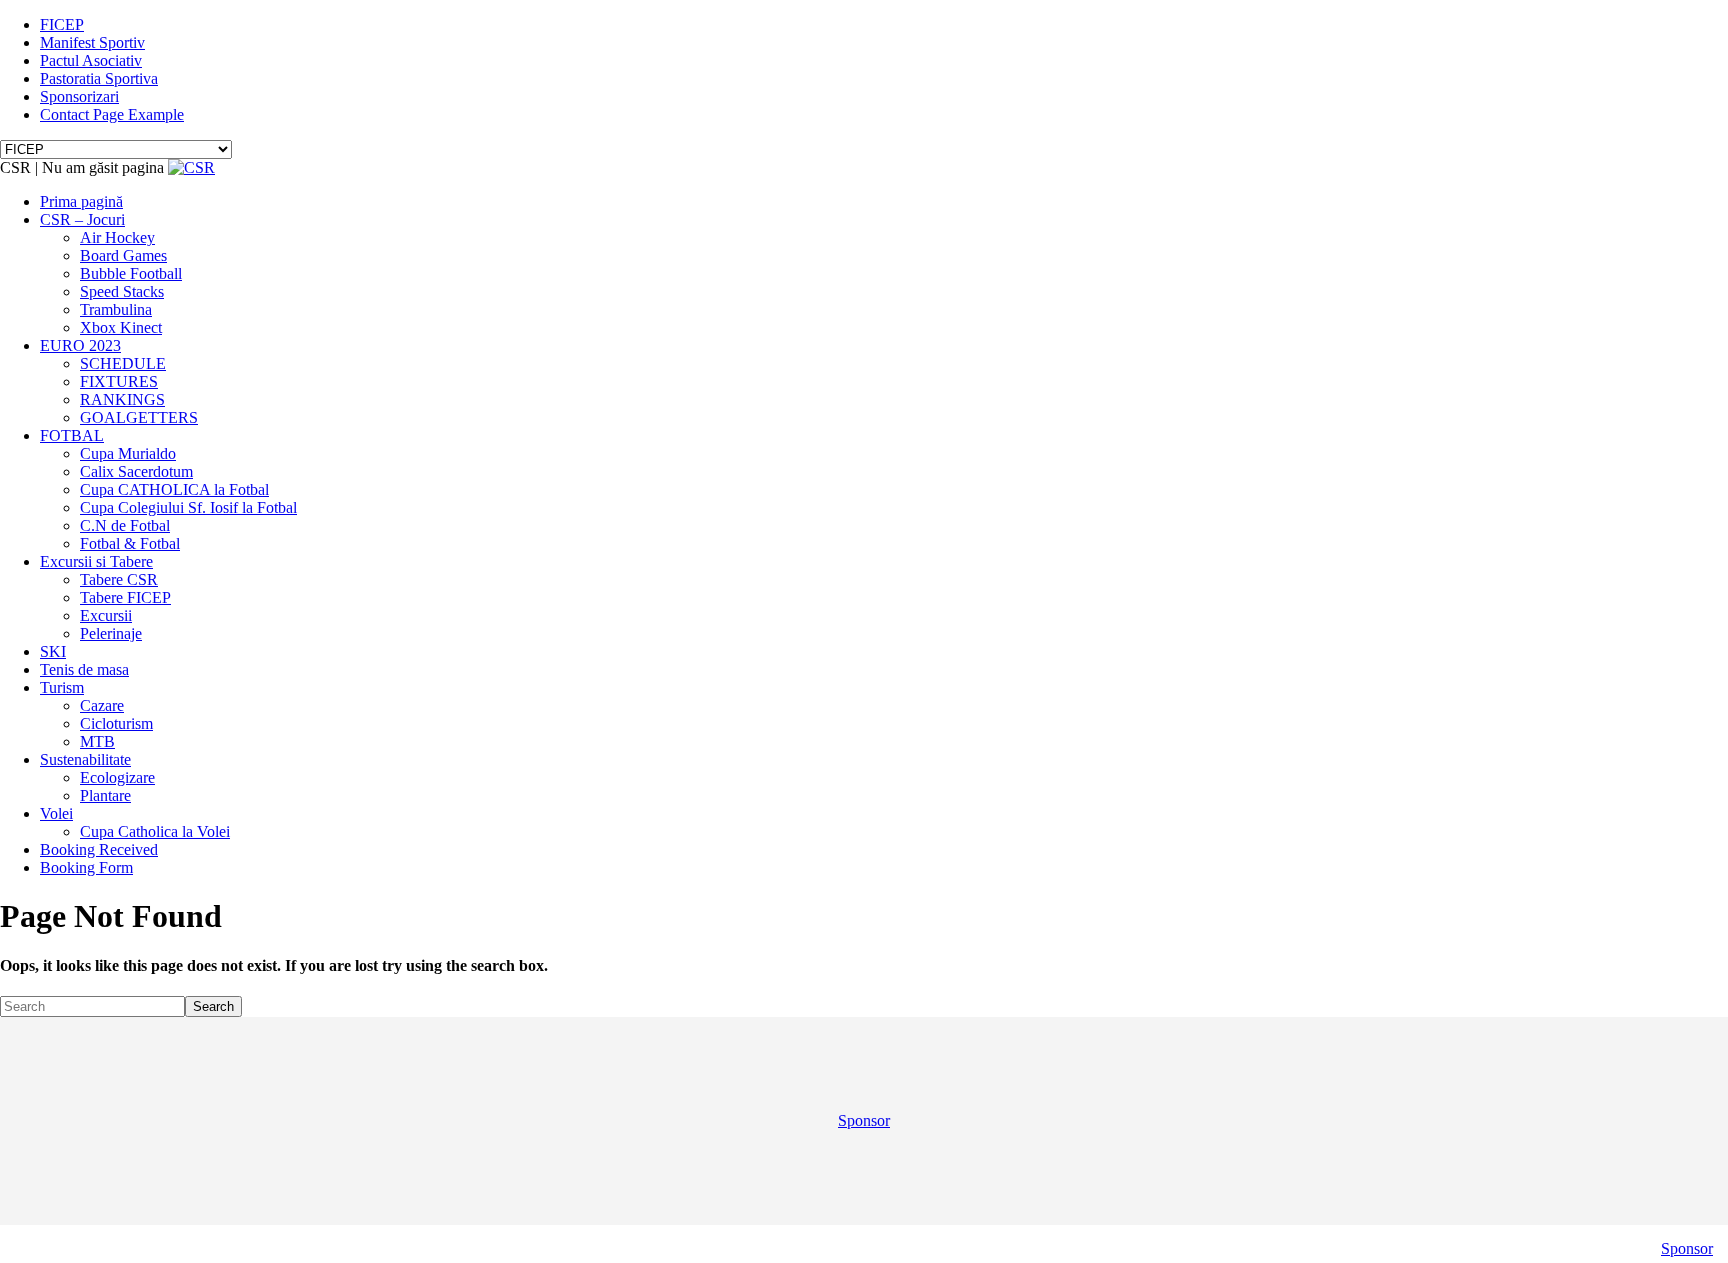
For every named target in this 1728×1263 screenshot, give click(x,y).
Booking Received (99, 849)
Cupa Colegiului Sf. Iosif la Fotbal (188, 507)
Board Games (123, 255)
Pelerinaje (111, 633)
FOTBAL (72, 435)
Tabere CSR (119, 579)
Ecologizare (117, 777)
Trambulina (116, 309)
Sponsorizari (79, 96)
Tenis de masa (84, 669)
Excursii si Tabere (96, 561)
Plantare (105, 795)
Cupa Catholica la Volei (155, 831)
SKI (53, 651)
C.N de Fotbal (125, 525)
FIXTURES (119, 381)
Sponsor (864, 1120)
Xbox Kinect (121, 327)
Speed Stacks (122, 291)
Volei (56, 813)
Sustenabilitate (85, 759)
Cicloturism (116, 723)
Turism (62, 687)
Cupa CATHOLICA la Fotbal (174, 489)
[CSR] (191, 167)
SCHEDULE (123, 363)
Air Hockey (117, 237)
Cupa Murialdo (128, 453)
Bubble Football (131, 273)
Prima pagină (81, 201)
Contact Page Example (112, 114)
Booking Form (86, 867)
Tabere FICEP (125, 597)
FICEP (62, 24)
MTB (97, 741)
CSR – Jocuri (82, 219)
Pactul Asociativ (91, 60)
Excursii (106, 615)
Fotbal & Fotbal (130, 543)
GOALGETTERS (139, 417)
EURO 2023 (80, 345)
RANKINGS (122, 399)
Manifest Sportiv (92, 42)
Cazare (102, 705)
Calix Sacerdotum (136, 471)
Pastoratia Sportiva (99, 78)
